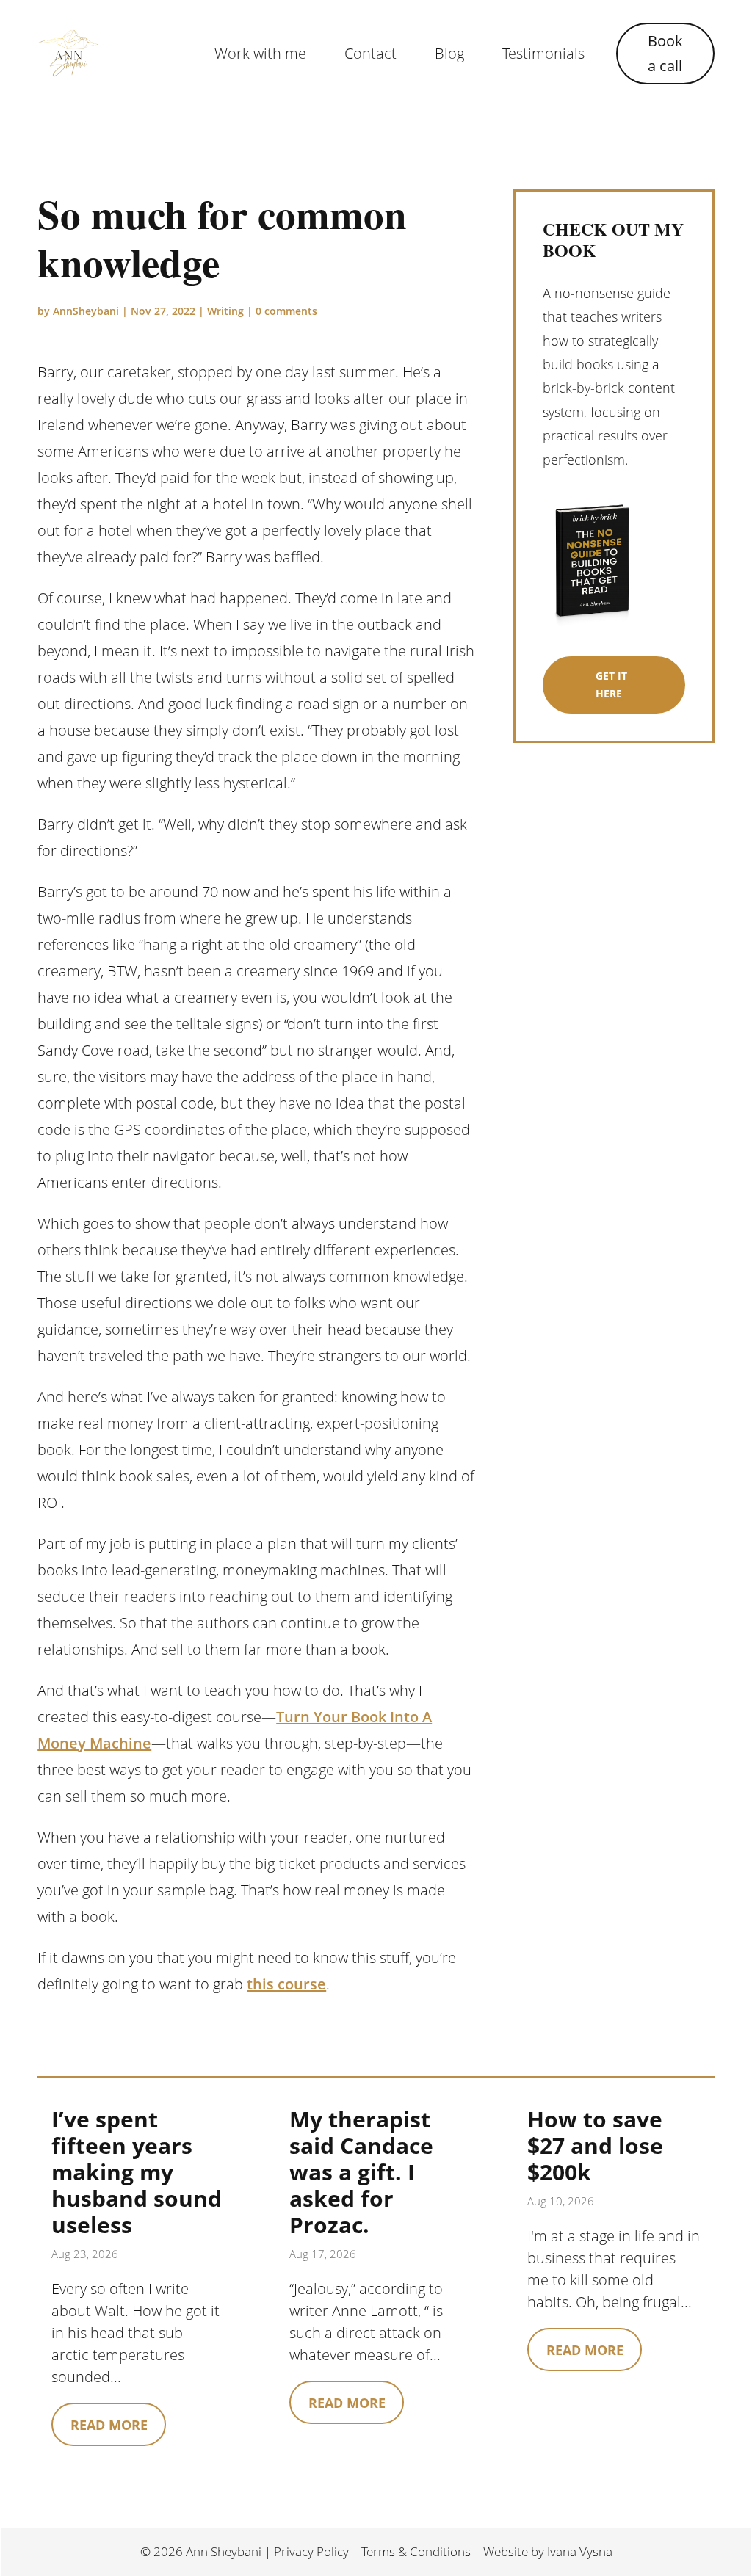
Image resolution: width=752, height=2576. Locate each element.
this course (286, 1984)
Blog (449, 53)
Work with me (260, 53)
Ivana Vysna (580, 2551)
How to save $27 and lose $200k (595, 2145)
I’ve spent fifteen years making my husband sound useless (137, 2172)
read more (109, 2425)
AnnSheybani (86, 311)
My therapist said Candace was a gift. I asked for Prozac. (361, 2172)
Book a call (665, 53)
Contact (370, 53)
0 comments (286, 311)
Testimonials (543, 53)
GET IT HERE (611, 685)
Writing (225, 311)
